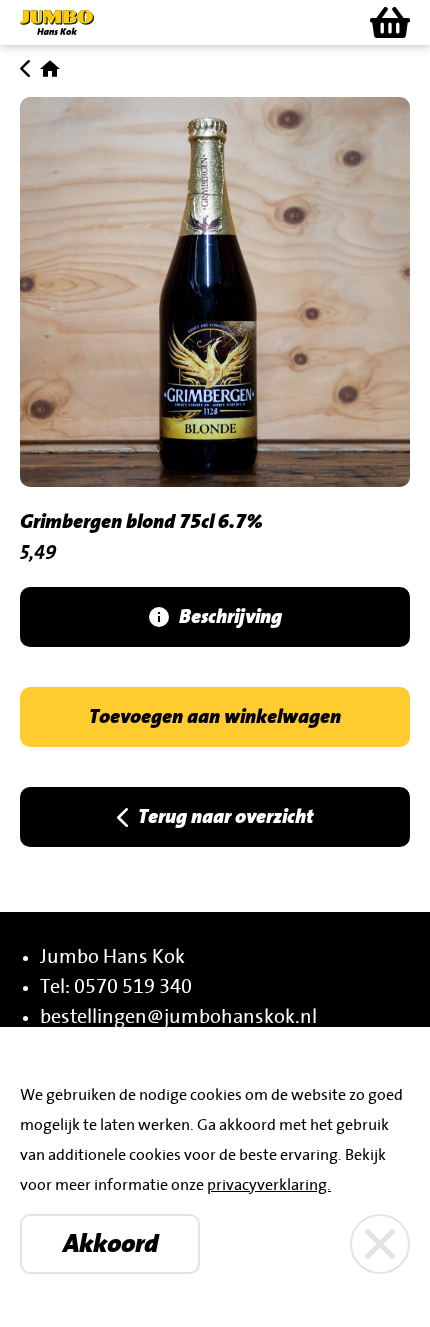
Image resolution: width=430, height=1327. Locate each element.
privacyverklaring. (269, 1185)
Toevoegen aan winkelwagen (215, 717)
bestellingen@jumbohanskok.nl (178, 1017)
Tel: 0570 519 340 (116, 987)
